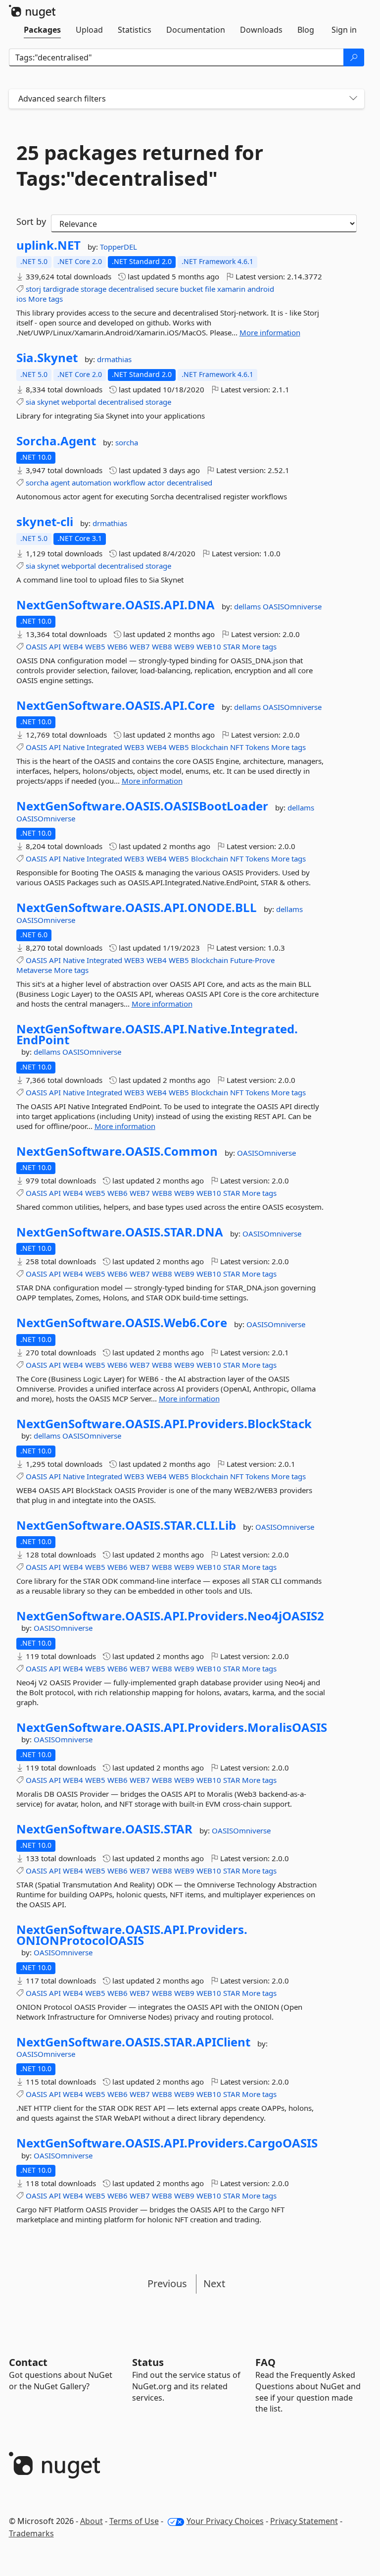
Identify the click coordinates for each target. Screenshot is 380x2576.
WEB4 (73, 646)
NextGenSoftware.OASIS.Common (117, 1151)
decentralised (131, 289)
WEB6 (118, 646)
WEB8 (162, 646)
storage (94, 289)
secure (167, 289)
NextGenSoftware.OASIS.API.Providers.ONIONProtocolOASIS (132, 1935)
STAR (232, 646)
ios (21, 299)
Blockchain (210, 747)
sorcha (127, 442)
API (55, 646)
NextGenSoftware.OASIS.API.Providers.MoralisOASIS (172, 1727)
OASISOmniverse (292, 606)
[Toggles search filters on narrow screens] (353, 99)
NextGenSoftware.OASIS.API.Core (116, 705)
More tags (46, 299)
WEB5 (95, 646)
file (210, 289)
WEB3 (134, 747)
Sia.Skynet (47, 358)
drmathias (114, 359)
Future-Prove (252, 960)
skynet (48, 402)
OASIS (36, 646)
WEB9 (184, 646)
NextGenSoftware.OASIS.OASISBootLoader (142, 806)
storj (33, 289)
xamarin (231, 289)
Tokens (257, 747)
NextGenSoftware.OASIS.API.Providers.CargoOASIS (167, 2143)
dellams (248, 606)
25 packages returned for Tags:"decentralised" (140, 165)
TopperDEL (119, 247)
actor (156, 483)
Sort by (31, 221)
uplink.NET (48, 245)
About (92, 2521)
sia (30, 402)
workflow (129, 483)
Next (214, 2283)
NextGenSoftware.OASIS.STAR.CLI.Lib (126, 1525)
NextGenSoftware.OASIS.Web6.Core (122, 1323)
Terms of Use (134, 2521)
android (261, 289)
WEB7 (140, 646)
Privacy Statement (304, 2521)
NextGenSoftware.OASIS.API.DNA (116, 605)
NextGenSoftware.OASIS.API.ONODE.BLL (137, 908)
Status (148, 2362)
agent (60, 483)
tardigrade (61, 289)
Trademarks (31, 2533)
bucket (191, 289)
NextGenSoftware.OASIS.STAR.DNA (120, 1232)
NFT (237, 747)
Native (74, 747)
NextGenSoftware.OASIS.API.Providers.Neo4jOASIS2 (170, 1616)
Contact (28, 2362)
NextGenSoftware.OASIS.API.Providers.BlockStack (164, 1424)
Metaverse (34, 970)
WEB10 (209, 646)
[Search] (354, 57)
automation (92, 483)
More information (270, 332)
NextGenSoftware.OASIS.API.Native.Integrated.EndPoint (157, 1034)
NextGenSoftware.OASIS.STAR (104, 1829)
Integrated (104, 747)
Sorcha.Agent (56, 441)
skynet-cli (45, 522)
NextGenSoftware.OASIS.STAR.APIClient (133, 2042)
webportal (79, 402)
